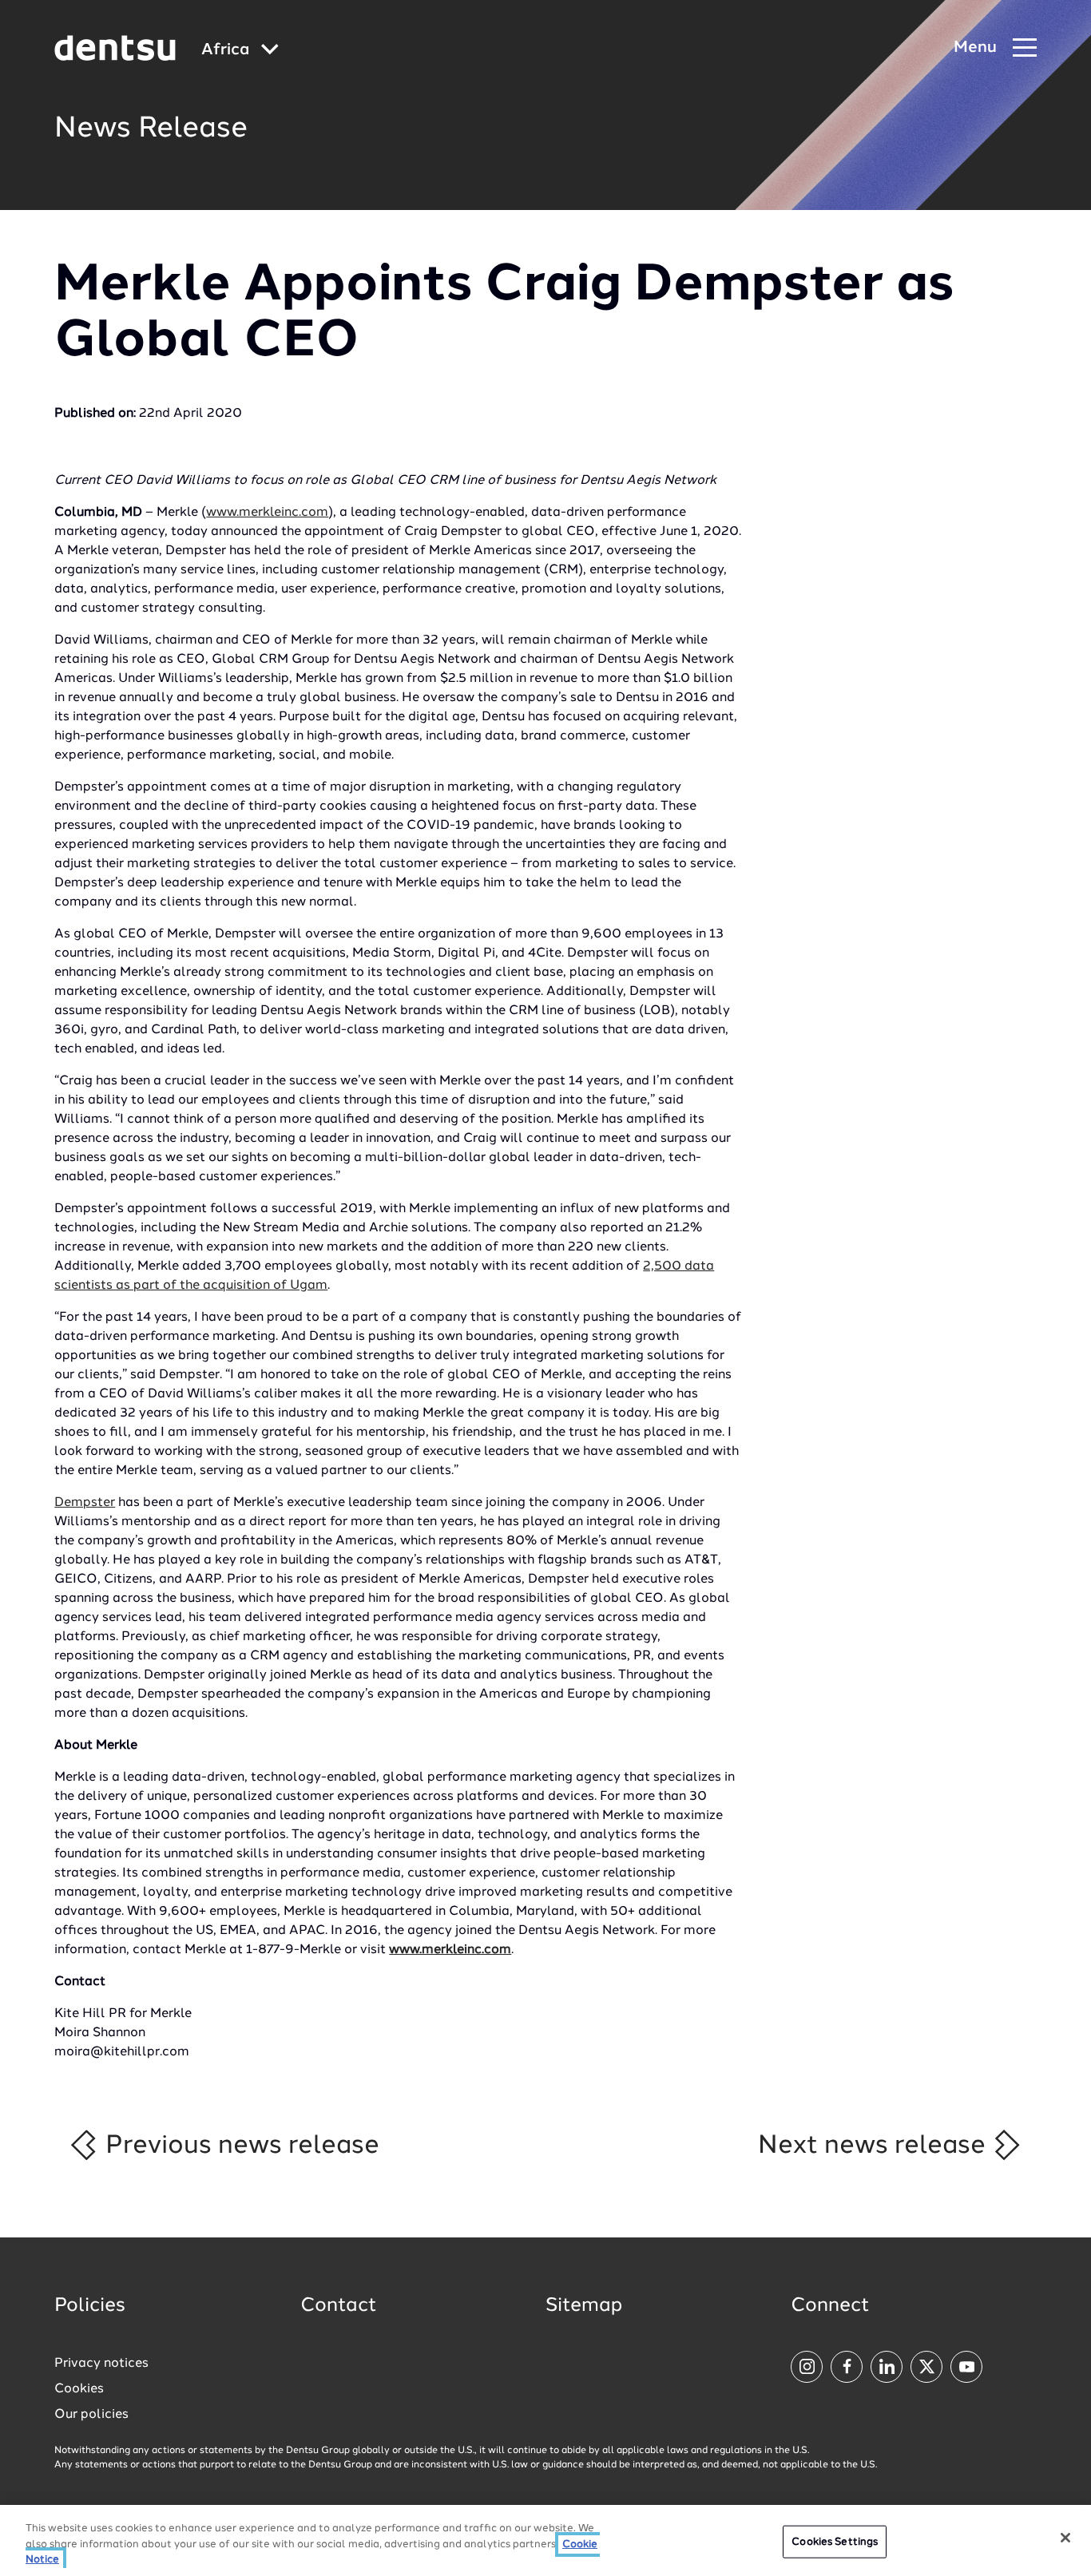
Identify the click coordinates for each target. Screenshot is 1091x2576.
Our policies (91, 2415)
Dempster (85, 1503)
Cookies (79, 2389)
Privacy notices (101, 2364)
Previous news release (239, 2146)
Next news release (875, 2146)
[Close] (1065, 2538)
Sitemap (584, 2306)
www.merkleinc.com (267, 513)
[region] (545, 2540)
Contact (339, 2306)
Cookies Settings (835, 2541)
